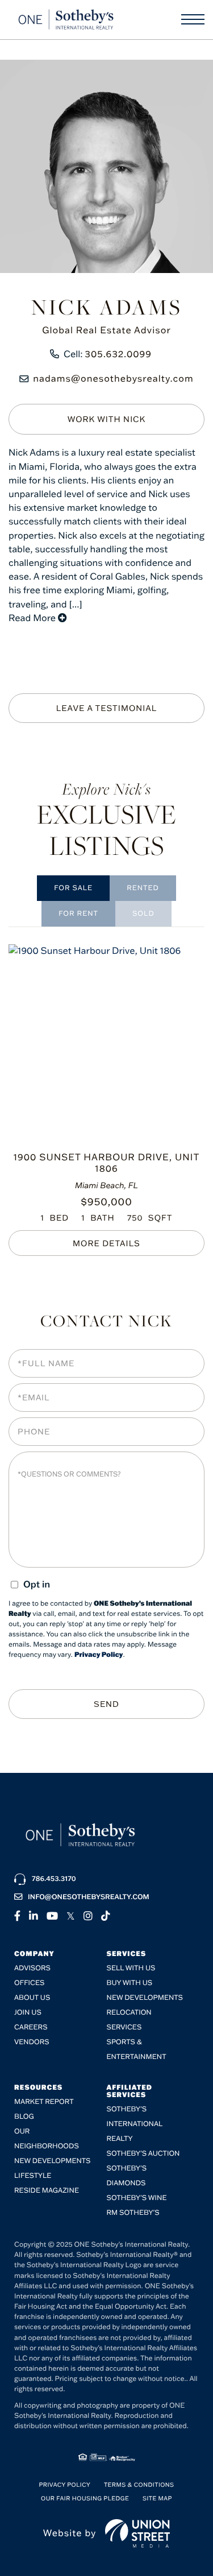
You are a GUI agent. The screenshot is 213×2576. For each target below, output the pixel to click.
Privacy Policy (99, 1655)
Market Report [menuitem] (44, 2102)
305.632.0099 (118, 354)
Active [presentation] (73, 888)
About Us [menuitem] (32, 1998)
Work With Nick (107, 419)
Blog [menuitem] (24, 2117)
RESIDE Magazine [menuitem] (47, 2191)
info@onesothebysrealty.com (89, 1897)
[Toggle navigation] (193, 19)
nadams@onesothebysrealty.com (113, 379)
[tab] (73, 888)
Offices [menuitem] (29, 1983)
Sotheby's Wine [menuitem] (137, 2198)
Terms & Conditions (139, 2485)
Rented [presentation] (143, 888)
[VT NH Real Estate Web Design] (138, 2533)
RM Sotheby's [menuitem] (133, 2213)
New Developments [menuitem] (145, 1998)
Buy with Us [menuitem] (130, 1983)
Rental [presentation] (78, 914)
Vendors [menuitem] (32, 2042)
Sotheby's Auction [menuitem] (143, 2154)
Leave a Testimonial (107, 708)
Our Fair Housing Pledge (85, 2498)
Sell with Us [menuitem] (131, 1968)
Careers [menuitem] (31, 2027)
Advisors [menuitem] (32, 1968)
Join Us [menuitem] (28, 2013)
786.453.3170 (54, 1879)
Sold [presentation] (143, 914)
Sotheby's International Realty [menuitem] (135, 2124)
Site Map (157, 2498)
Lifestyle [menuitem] (33, 2176)
